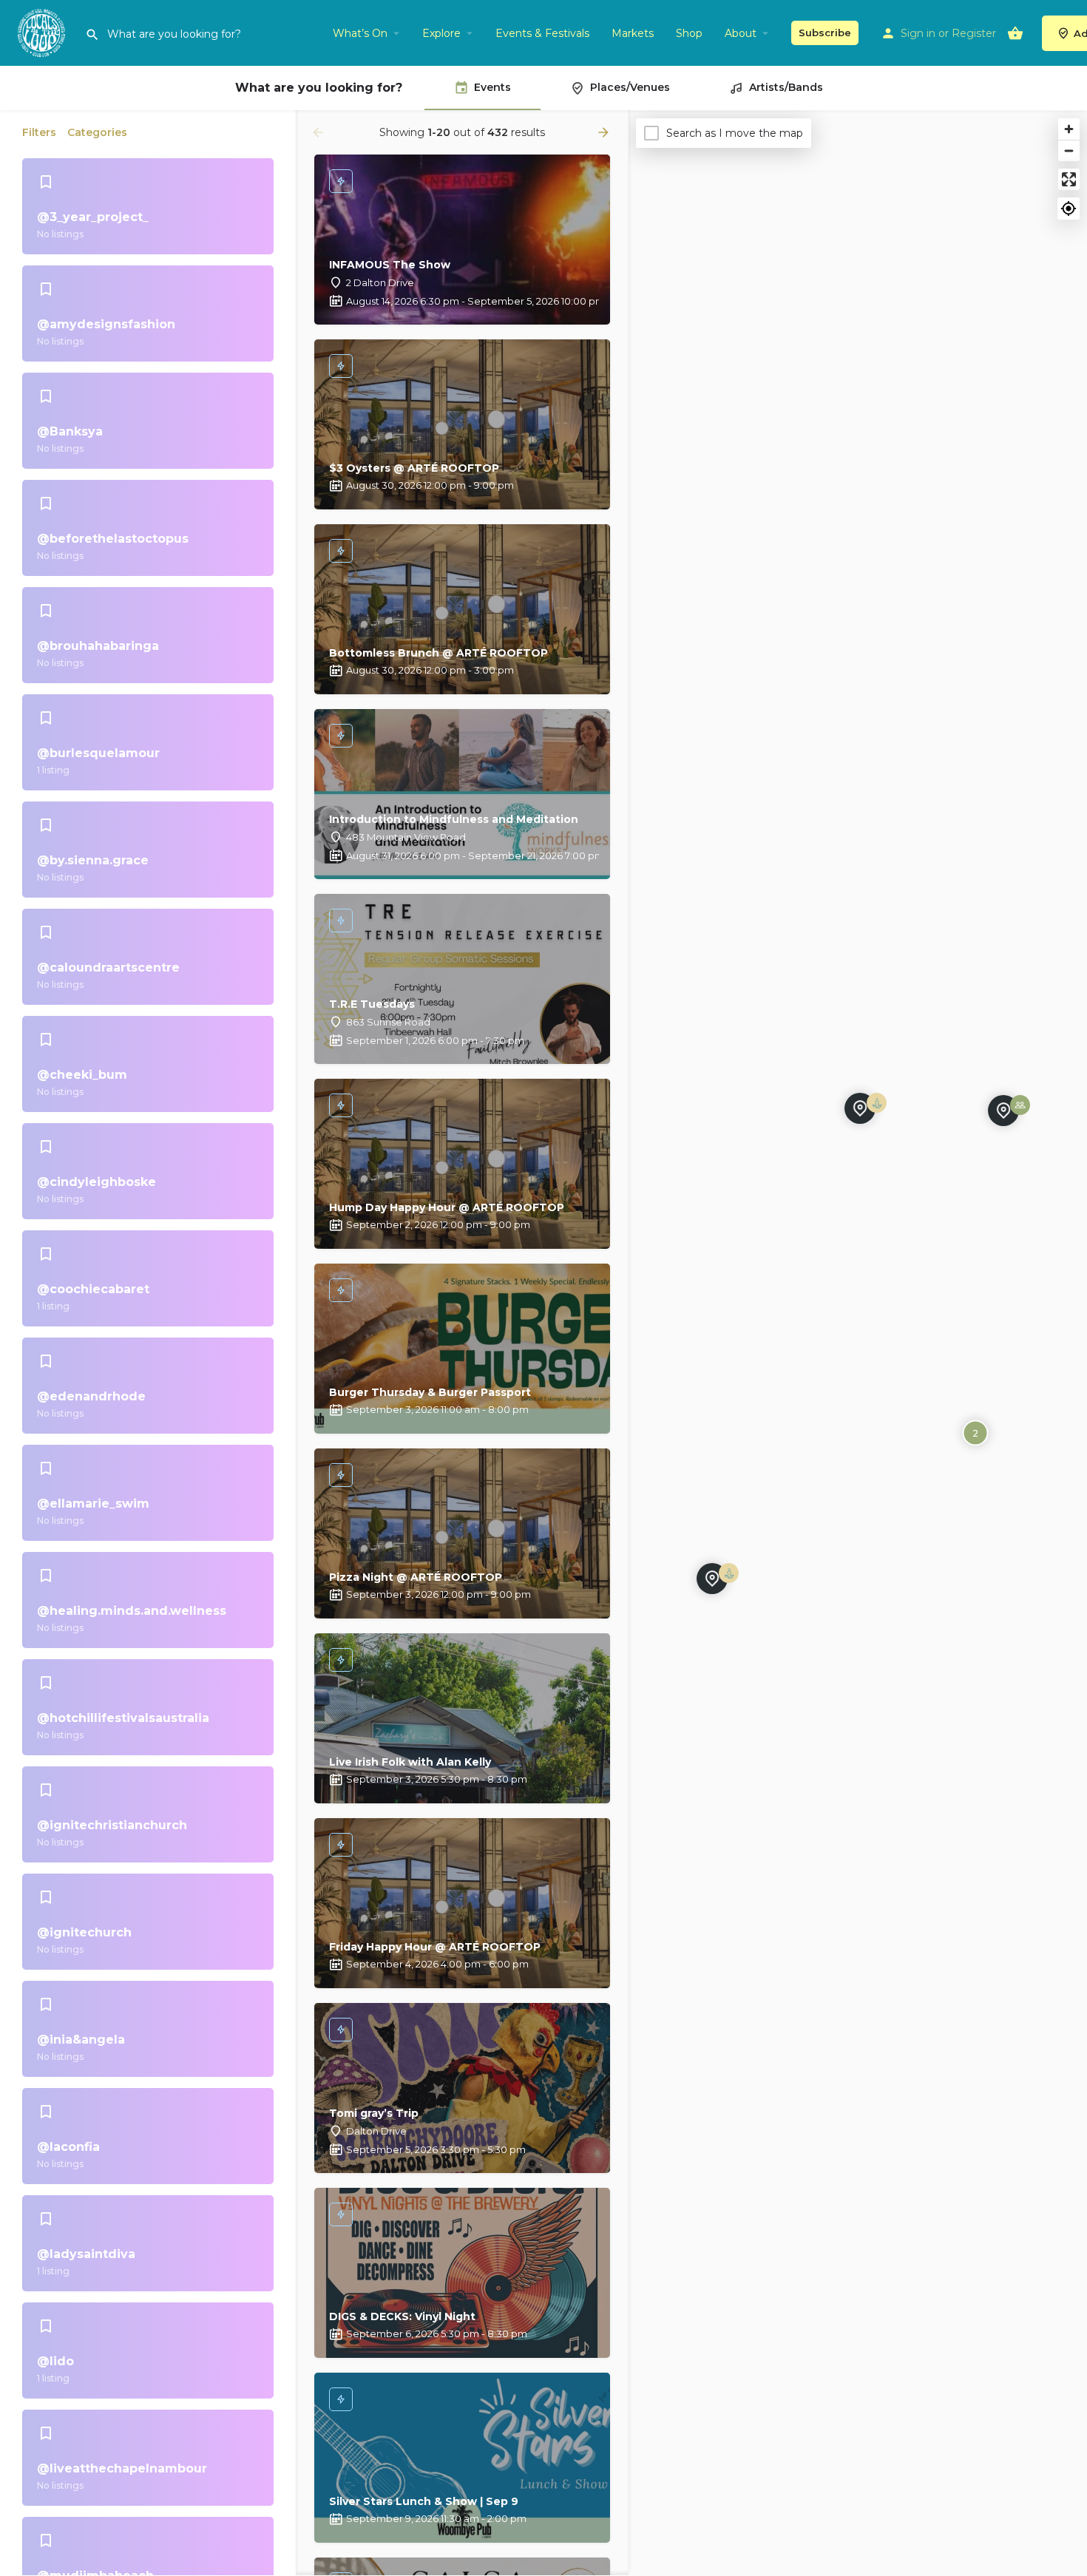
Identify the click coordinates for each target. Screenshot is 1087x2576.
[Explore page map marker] (712, 1579)
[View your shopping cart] (1015, 33)
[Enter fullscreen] (1069, 179)
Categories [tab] (97, 132)
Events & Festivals (542, 33)
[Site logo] (43, 32)
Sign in (918, 33)
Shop (689, 33)
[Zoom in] (1069, 129)
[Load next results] (605, 132)
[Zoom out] (1069, 150)
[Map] (858, 1343)
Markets (633, 33)
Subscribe (825, 33)
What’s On (360, 33)
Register (974, 33)
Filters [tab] (39, 132)
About (741, 33)
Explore (441, 33)
